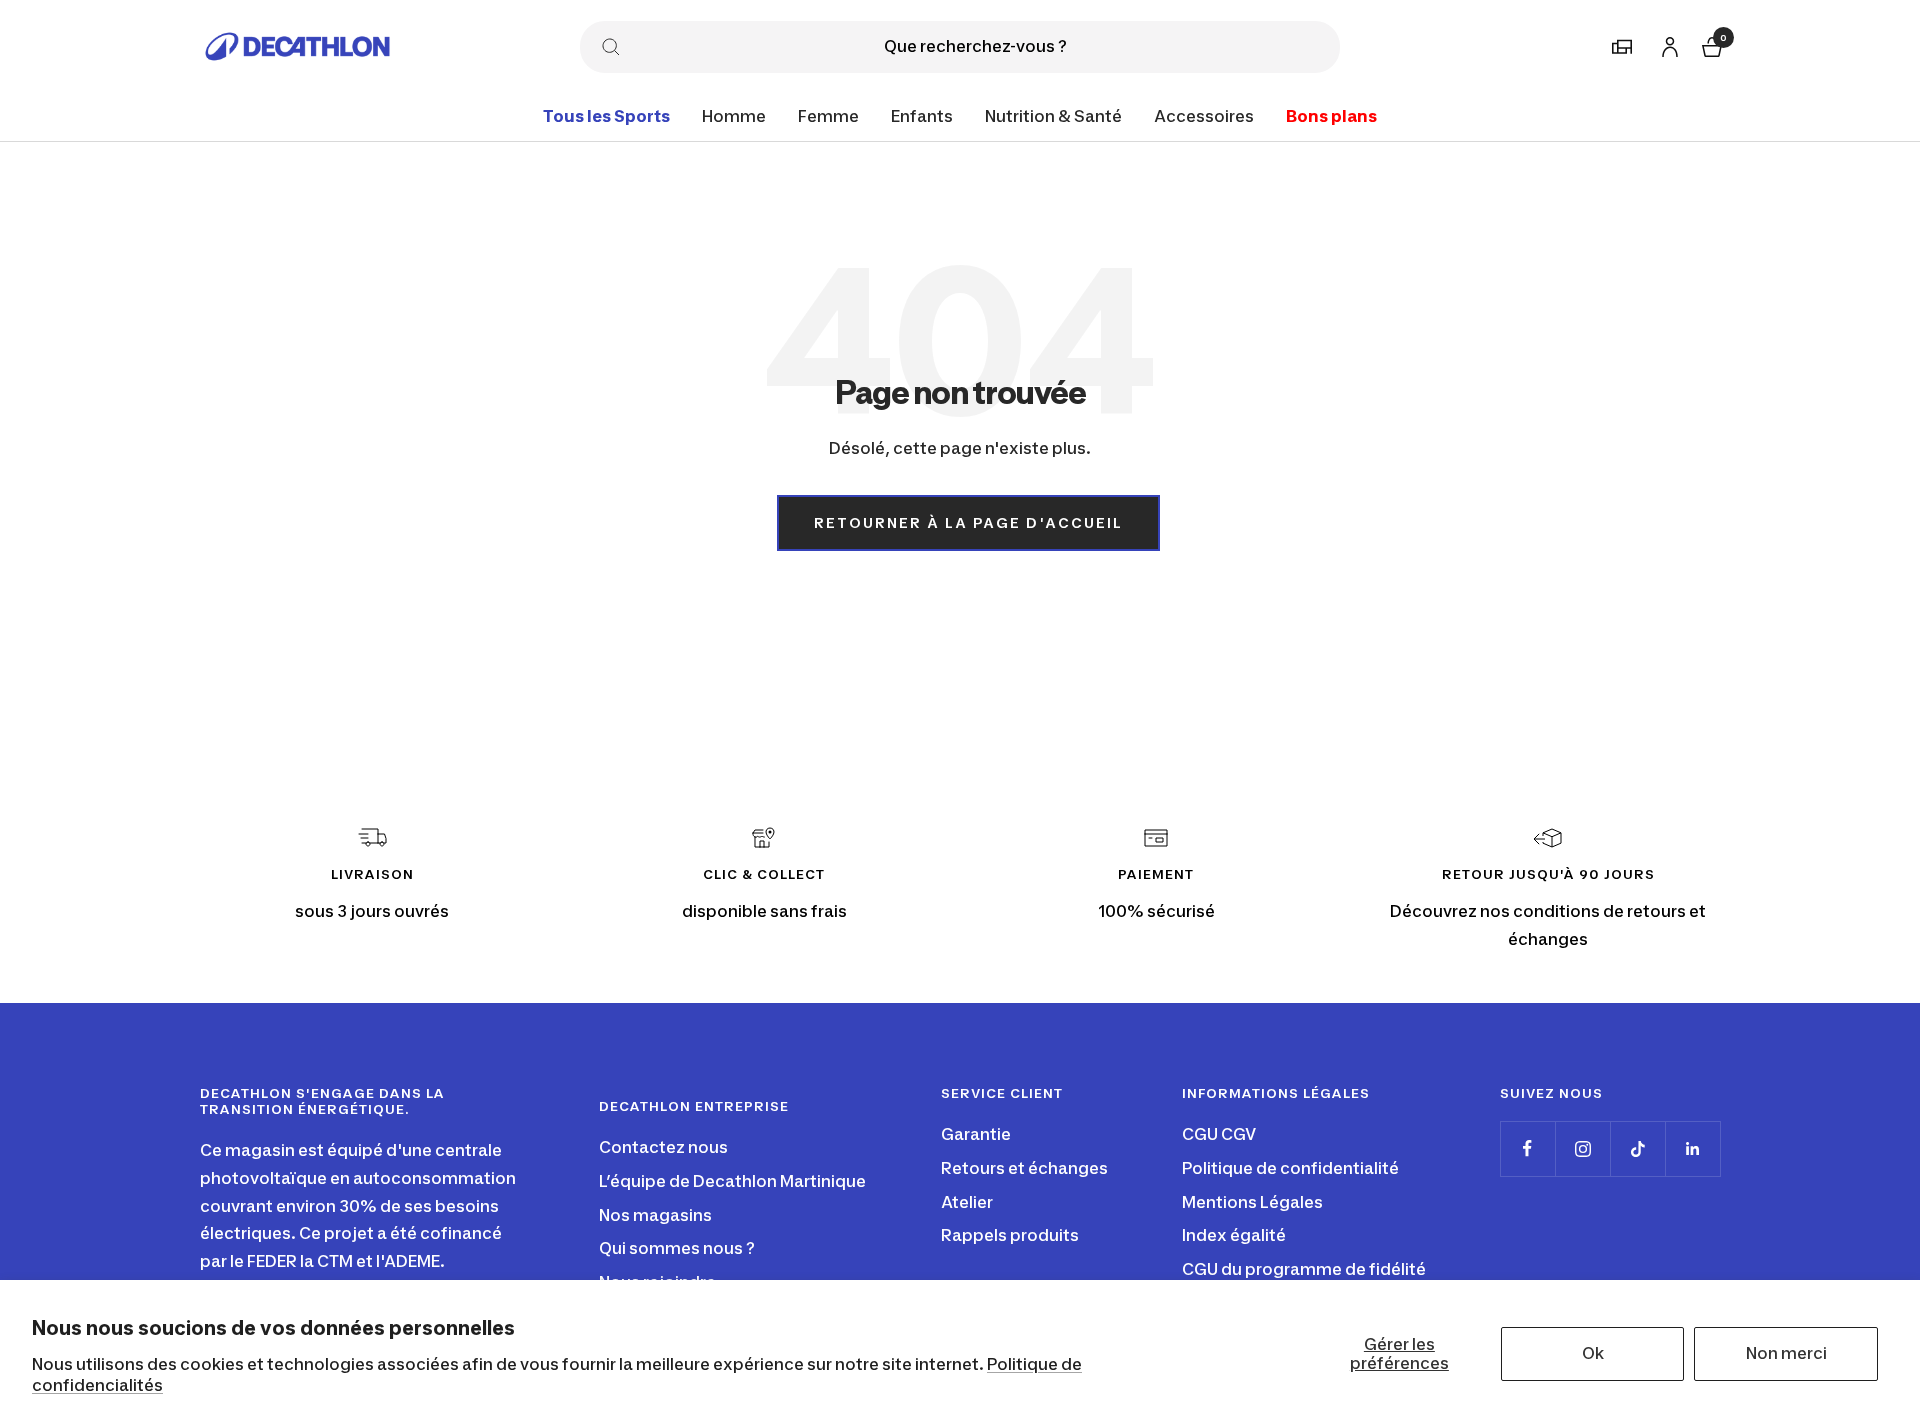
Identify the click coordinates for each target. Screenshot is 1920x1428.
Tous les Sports (606, 116)
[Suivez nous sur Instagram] (1582, 1148)
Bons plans (1331, 116)
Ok (1593, 1353)
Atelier (967, 1202)
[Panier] (1710, 44)
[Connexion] (1667, 43)
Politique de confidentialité (1290, 1168)
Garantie (976, 1134)
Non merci (1786, 1353)
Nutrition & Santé (1053, 116)
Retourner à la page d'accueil (968, 522)
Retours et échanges (1024, 1168)
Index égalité (1234, 1235)
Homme (734, 116)
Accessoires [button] (1204, 116)
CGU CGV (1219, 1134)
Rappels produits (1010, 1235)
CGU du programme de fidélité (1304, 1269)
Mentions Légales (1252, 1202)
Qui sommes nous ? (677, 1248)
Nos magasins (655, 1215)
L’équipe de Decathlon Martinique (732, 1181)
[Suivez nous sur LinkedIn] (1692, 1148)
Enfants (922, 116)
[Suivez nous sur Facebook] (1527, 1148)
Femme (828, 116)
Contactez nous (663, 1147)
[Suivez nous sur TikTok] (1637, 1148)
